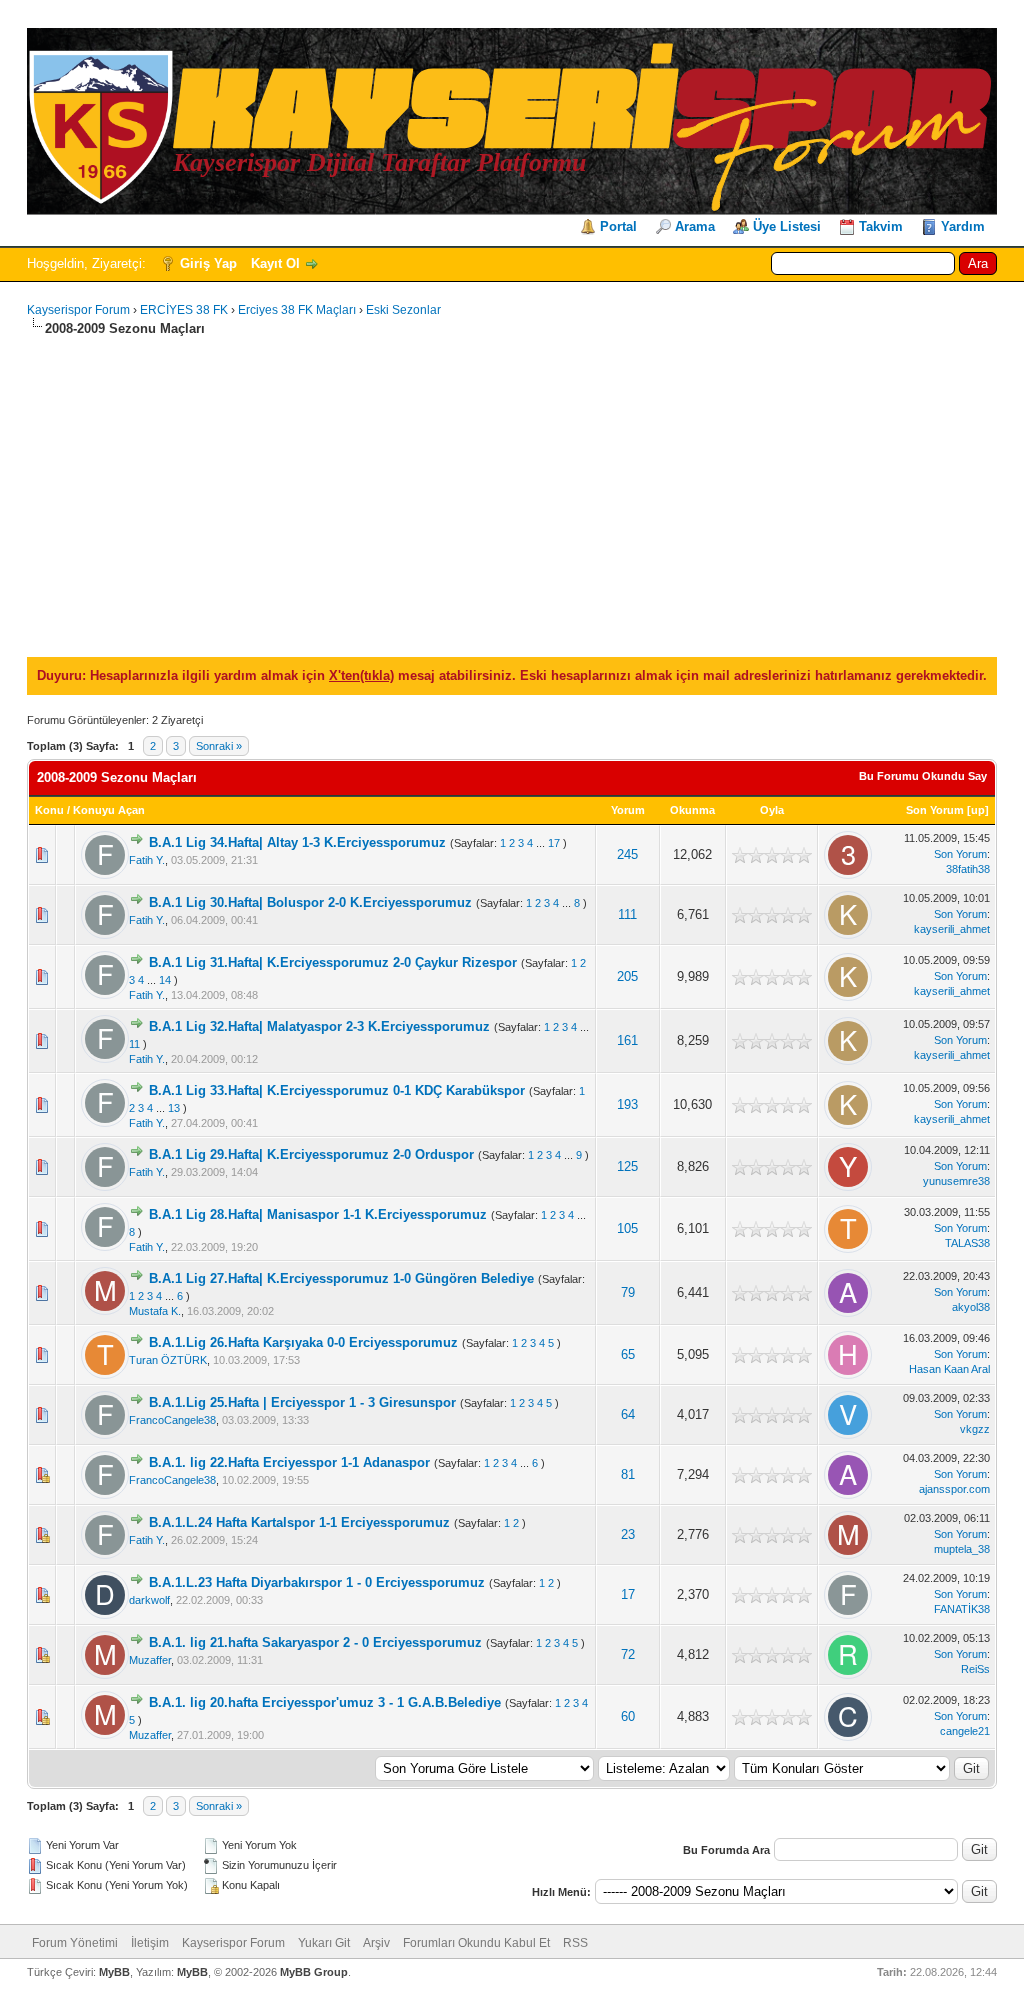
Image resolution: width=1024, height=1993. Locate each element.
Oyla (772, 810)
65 (628, 1354)
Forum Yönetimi (75, 1943)
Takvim (881, 226)
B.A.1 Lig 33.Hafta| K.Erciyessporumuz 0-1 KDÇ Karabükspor (337, 1090)
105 (627, 1228)
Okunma (692, 810)
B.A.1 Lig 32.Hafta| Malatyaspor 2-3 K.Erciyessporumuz (319, 1026)
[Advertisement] (512, 489)
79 (628, 1292)
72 (628, 1654)
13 (174, 1108)
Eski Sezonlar (403, 310)
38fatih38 (968, 869)
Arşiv (376, 1943)
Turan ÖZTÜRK (168, 1360)
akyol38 (971, 1307)
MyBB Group (314, 1972)
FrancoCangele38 (172, 1420)
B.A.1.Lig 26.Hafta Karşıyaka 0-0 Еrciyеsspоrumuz (303, 1342)
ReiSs (975, 1669)
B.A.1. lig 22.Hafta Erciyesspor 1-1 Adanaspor (289, 1462)
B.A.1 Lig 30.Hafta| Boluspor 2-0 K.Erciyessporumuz (310, 902)
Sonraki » (219, 746)
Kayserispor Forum (78, 310)
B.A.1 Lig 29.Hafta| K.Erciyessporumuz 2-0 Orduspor (311, 1154)
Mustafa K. (155, 1311)
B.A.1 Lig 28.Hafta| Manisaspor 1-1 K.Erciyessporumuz (318, 1214)
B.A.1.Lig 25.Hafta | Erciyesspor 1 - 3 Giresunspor (302, 1402)
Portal (618, 226)
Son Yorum (935, 810)
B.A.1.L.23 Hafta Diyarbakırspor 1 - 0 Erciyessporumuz (317, 1582)
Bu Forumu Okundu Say (923, 776)
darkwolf (149, 1600)
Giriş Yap (208, 263)
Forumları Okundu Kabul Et (476, 1943)
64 (628, 1414)
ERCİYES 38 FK (184, 310)
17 (554, 843)
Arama (695, 226)
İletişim (150, 1943)
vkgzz (975, 1429)
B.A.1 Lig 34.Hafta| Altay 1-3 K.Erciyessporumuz (297, 842)
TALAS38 (967, 1243)
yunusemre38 (956, 1181)
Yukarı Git (324, 1943)
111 (627, 914)
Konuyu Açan (109, 810)
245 (627, 854)
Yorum (628, 810)
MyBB (114, 1972)
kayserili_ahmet (952, 929)
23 (628, 1534)
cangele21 (965, 1731)
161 (627, 1040)
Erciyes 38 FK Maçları (297, 310)
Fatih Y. (147, 860)
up (978, 810)
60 (628, 1716)
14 (165, 980)
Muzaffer (150, 1660)
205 (627, 976)
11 (134, 1044)
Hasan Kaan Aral (949, 1369)
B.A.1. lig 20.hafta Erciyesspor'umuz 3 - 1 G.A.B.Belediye (325, 1702)
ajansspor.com (954, 1489)
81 (628, 1474)
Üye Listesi (787, 226)
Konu (49, 810)
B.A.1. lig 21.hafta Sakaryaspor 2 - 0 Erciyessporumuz (315, 1642)
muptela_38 (962, 1549)
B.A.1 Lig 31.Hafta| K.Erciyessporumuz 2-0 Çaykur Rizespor (333, 962)
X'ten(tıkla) (361, 675)
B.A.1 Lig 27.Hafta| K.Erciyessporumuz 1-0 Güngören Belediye (341, 1278)
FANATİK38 (962, 1609)
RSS (575, 1943)
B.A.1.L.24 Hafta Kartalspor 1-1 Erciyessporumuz (299, 1522)
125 (627, 1166)
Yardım (963, 226)
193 (627, 1104)
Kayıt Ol (275, 263)
